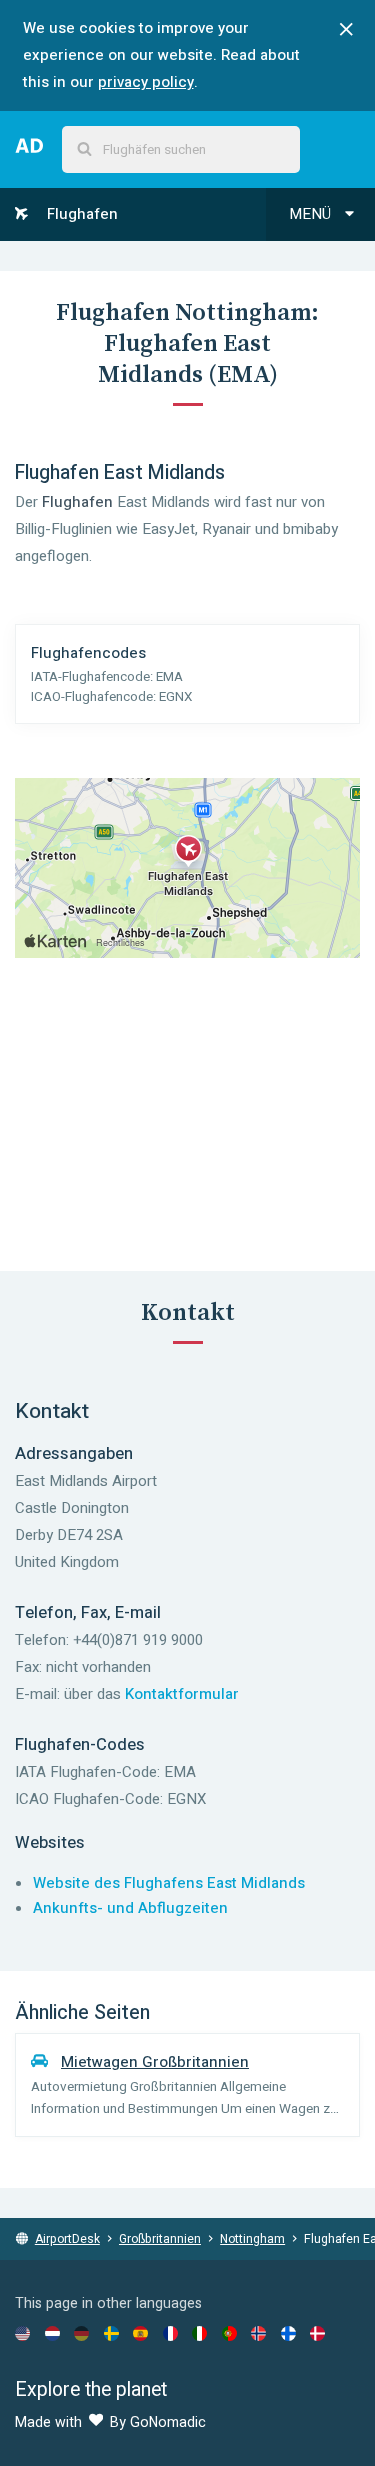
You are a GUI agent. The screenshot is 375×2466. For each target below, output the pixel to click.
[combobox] (181, 149)
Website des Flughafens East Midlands (169, 1883)
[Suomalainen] (288, 2333)
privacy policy (146, 82)
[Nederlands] (52, 2333)
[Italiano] (199, 2333)
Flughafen (80, 214)
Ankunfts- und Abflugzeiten (130, 1908)
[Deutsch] (81, 2333)
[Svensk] (111, 2333)
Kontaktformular (182, 1694)
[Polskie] (229, 2333)
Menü (312, 214)
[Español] (140, 2333)
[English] (22, 2333)
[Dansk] (317, 2333)
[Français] (170, 2333)
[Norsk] (258, 2333)
